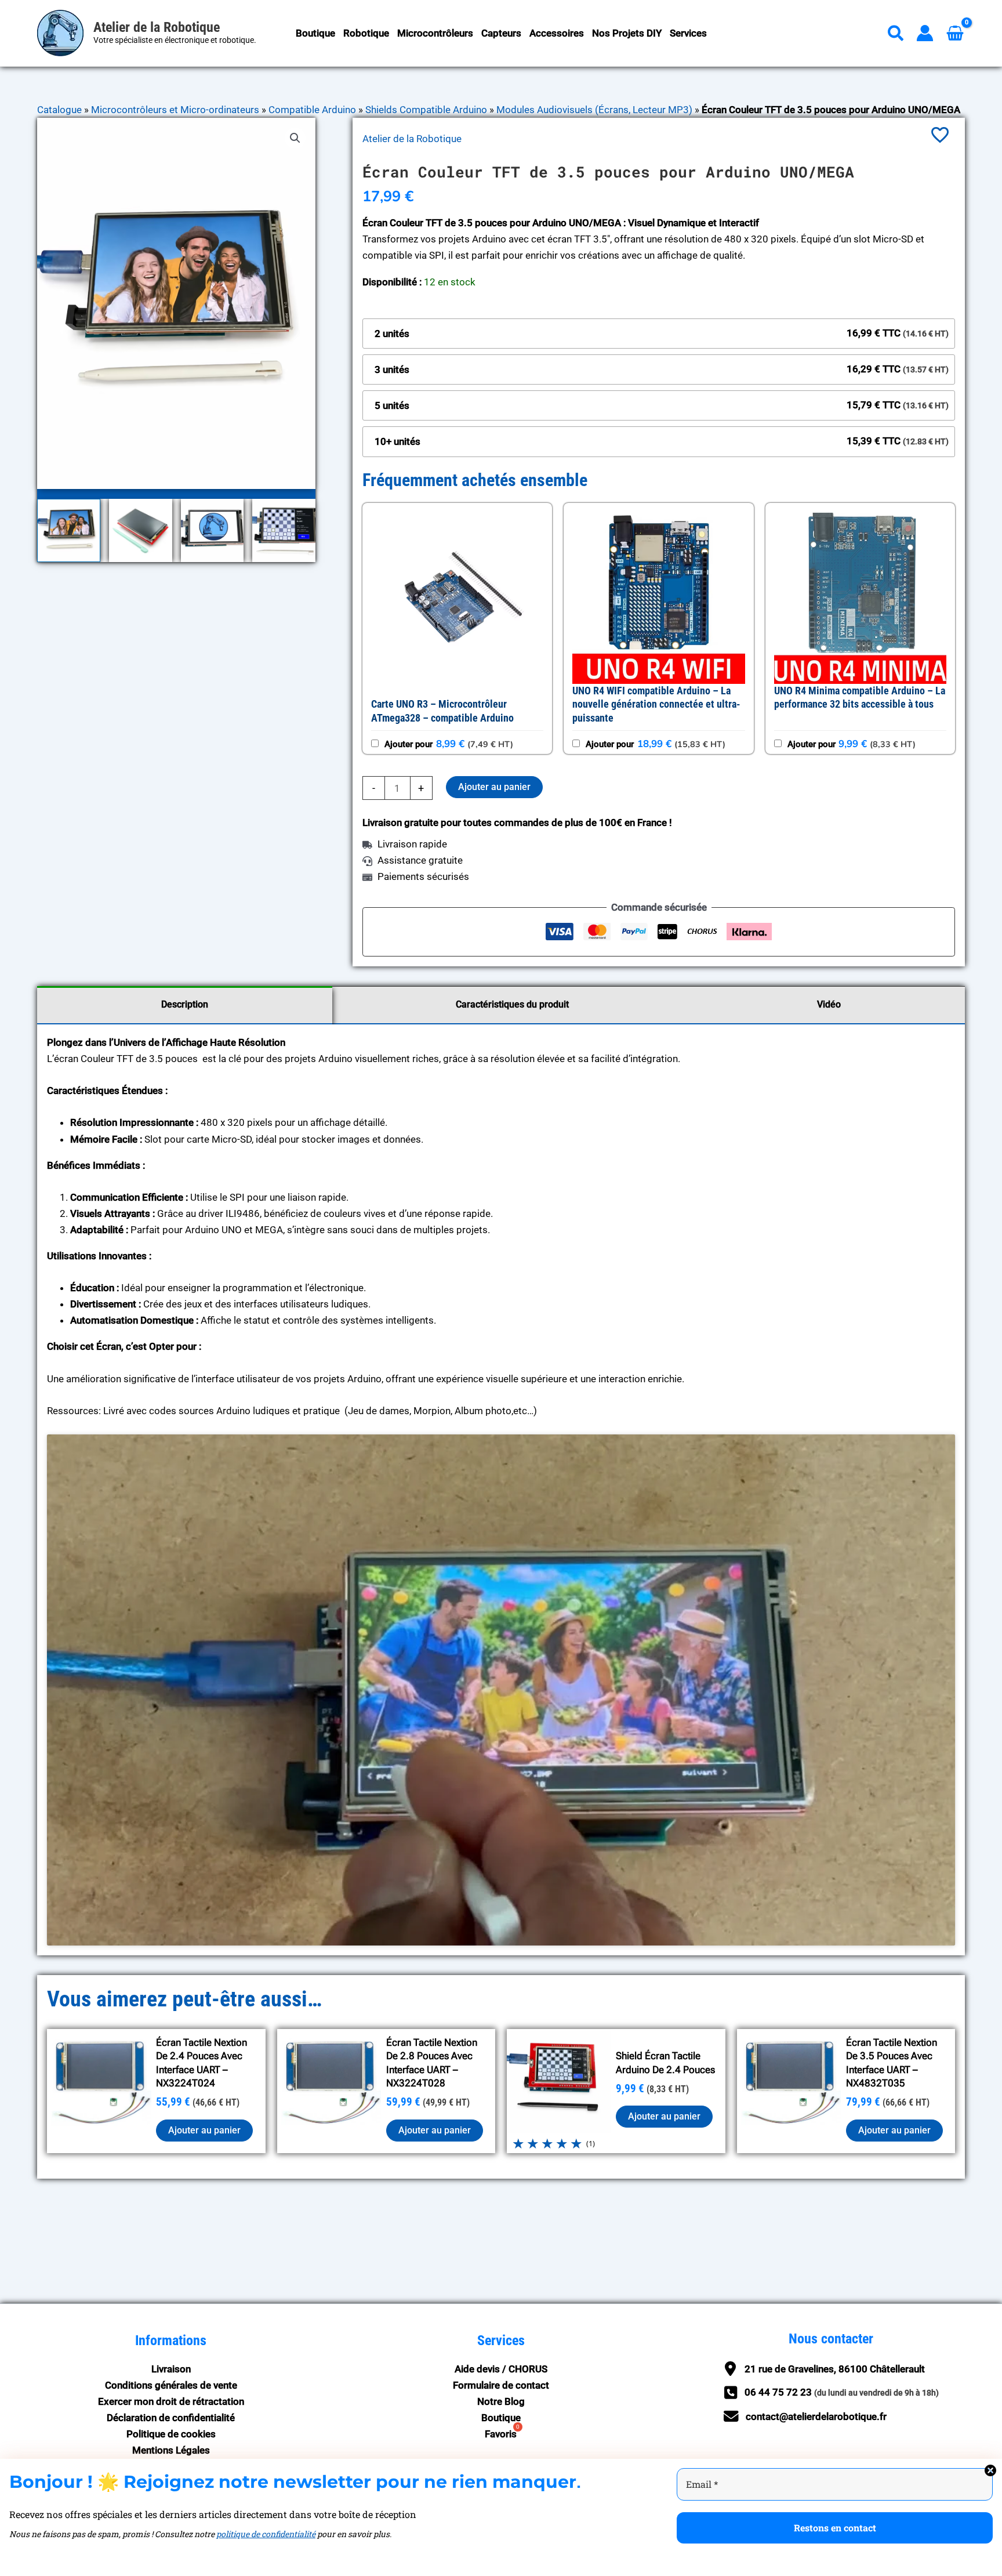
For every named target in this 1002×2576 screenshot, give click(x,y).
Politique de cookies (171, 2434)
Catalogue (59, 110)
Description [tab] (185, 1004)
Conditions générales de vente (171, 2385)
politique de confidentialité (266, 2534)
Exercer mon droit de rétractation (171, 2401)
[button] (896, 36)
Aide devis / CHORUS (501, 2369)
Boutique (501, 2418)
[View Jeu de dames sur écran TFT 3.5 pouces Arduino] (284, 530)
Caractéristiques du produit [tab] (512, 1004)
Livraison (171, 2369)
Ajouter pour (448, 744)
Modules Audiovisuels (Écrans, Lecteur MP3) (594, 110)
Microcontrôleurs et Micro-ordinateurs (175, 110)
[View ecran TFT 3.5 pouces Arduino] (69, 530)
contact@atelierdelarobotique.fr (816, 2416)
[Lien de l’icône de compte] (925, 33)
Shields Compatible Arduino (426, 110)
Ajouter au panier (494, 787)
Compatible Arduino (312, 110)
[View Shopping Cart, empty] (955, 33)
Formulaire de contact (501, 2385)
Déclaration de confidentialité (171, 2418)
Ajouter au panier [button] (204, 2130)
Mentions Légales (171, 2450)
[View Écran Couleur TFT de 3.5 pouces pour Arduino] (141, 530)
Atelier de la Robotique (157, 27)
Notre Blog (501, 2401)
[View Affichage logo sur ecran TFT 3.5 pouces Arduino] (213, 530)
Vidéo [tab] (829, 1004)
